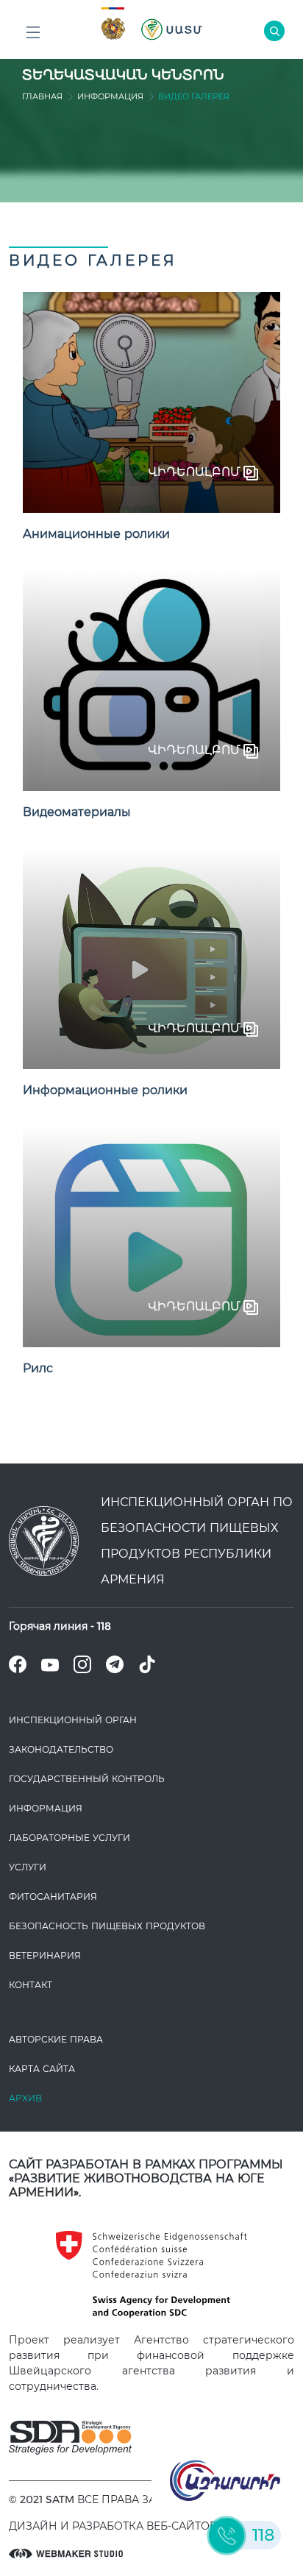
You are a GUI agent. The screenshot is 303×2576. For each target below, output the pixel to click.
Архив (25, 2098)
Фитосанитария (53, 1896)
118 (104, 1626)
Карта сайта (42, 2069)
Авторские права (56, 2039)
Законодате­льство (61, 1749)
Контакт (31, 1985)
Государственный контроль (87, 1779)
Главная (42, 96)
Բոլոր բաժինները (33, 33)
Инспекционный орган (73, 1720)
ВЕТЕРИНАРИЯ (45, 1955)
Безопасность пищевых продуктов (107, 1926)
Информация (110, 96)
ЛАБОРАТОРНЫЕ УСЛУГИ (69, 1838)
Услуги (28, 1867)
